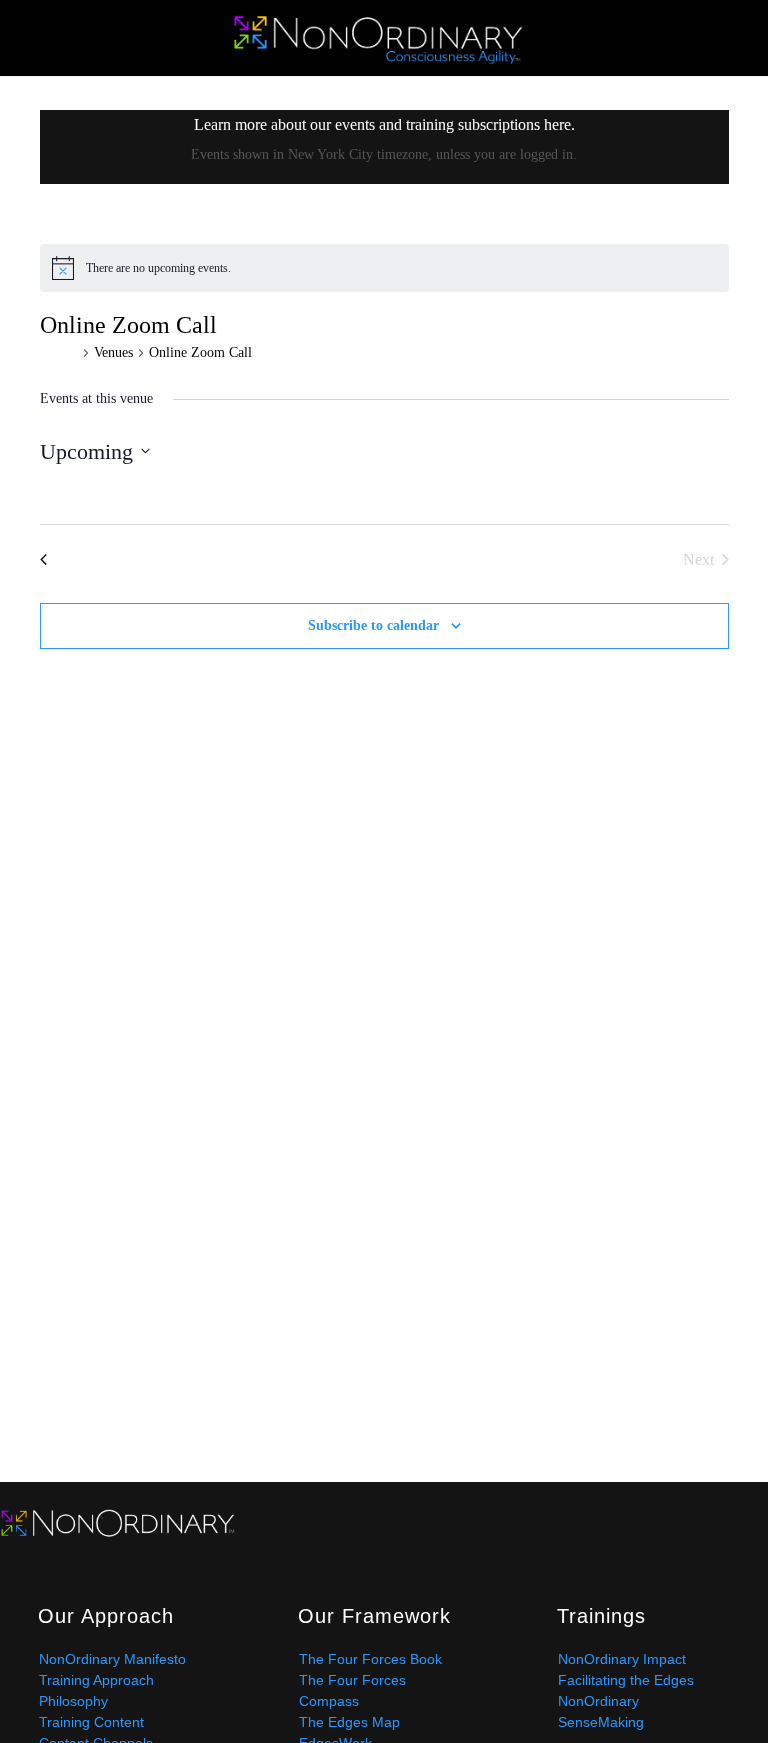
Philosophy (73, 1701)
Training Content (91, 1722)
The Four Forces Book (370, 1659)
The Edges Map (349, 1722)
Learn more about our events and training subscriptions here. (384, 124)
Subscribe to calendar (373, 625)
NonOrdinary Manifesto (112, 1659)
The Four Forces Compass (352, 1690)
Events (59, 352)
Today (384, 557)
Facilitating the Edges (626, 1680)
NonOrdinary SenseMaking (601, 1711)
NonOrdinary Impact (622, 1659)
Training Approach (96, 1680)
